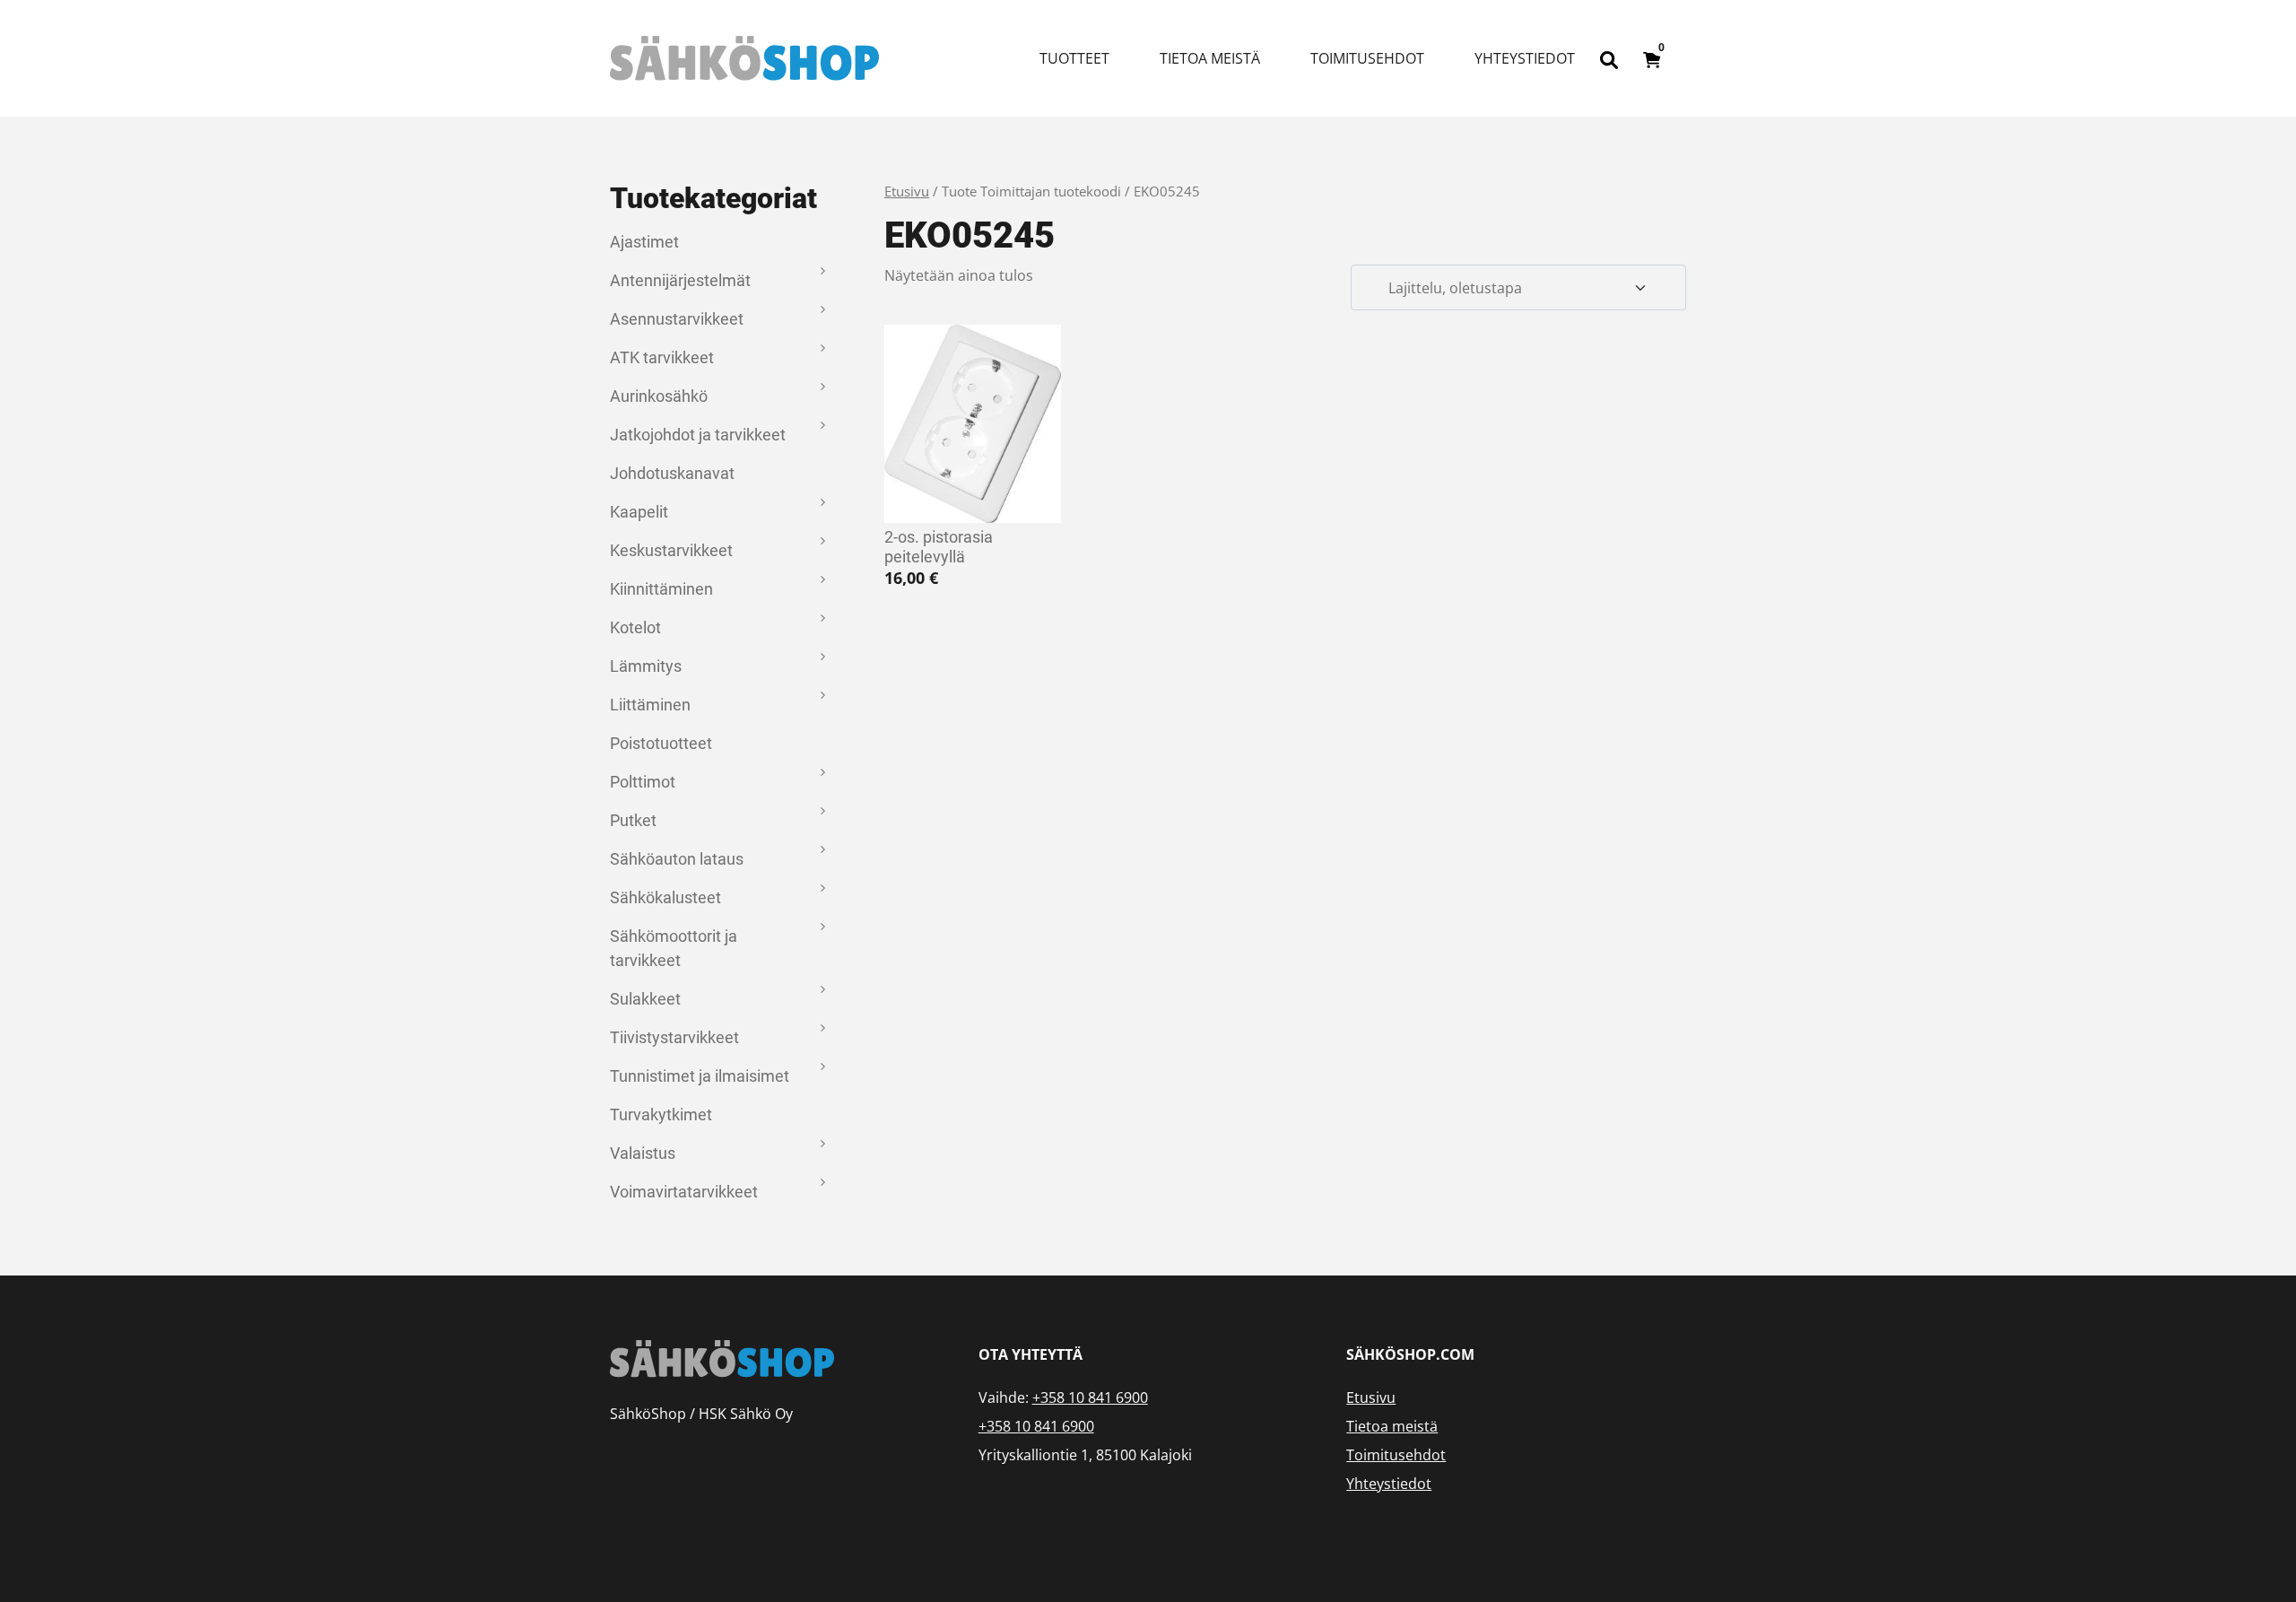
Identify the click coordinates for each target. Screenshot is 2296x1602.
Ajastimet (644, 242)
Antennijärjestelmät (680, 280)
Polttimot (643, 782)
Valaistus (643, 1153)
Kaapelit (639, 512)
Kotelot (635, 627)
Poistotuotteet (661, 743)
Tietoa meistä (1210, 58)
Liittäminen (650, 705)
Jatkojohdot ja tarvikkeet (698, 435)
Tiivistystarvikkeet (674, 1037)
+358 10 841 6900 (1090, 1397)
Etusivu (907, 191)
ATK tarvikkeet (662, 357)
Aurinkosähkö (659, 396)
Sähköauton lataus (677, 859)
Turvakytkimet (661, 1114)
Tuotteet (1074, 58)
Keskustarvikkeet (671, 550)
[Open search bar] (1609, 58)
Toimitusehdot (1367, 58)
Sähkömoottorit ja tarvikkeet (674, 948)
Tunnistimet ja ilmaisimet (700, 1076)
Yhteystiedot (1525, 58)
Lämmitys (646, 666)
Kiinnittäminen (661, 589)
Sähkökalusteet (665, 897)
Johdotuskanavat (672, 473)
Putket (633, 820)
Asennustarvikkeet (677, 319)
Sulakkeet (645, 999)
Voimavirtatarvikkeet (684, 1192)
